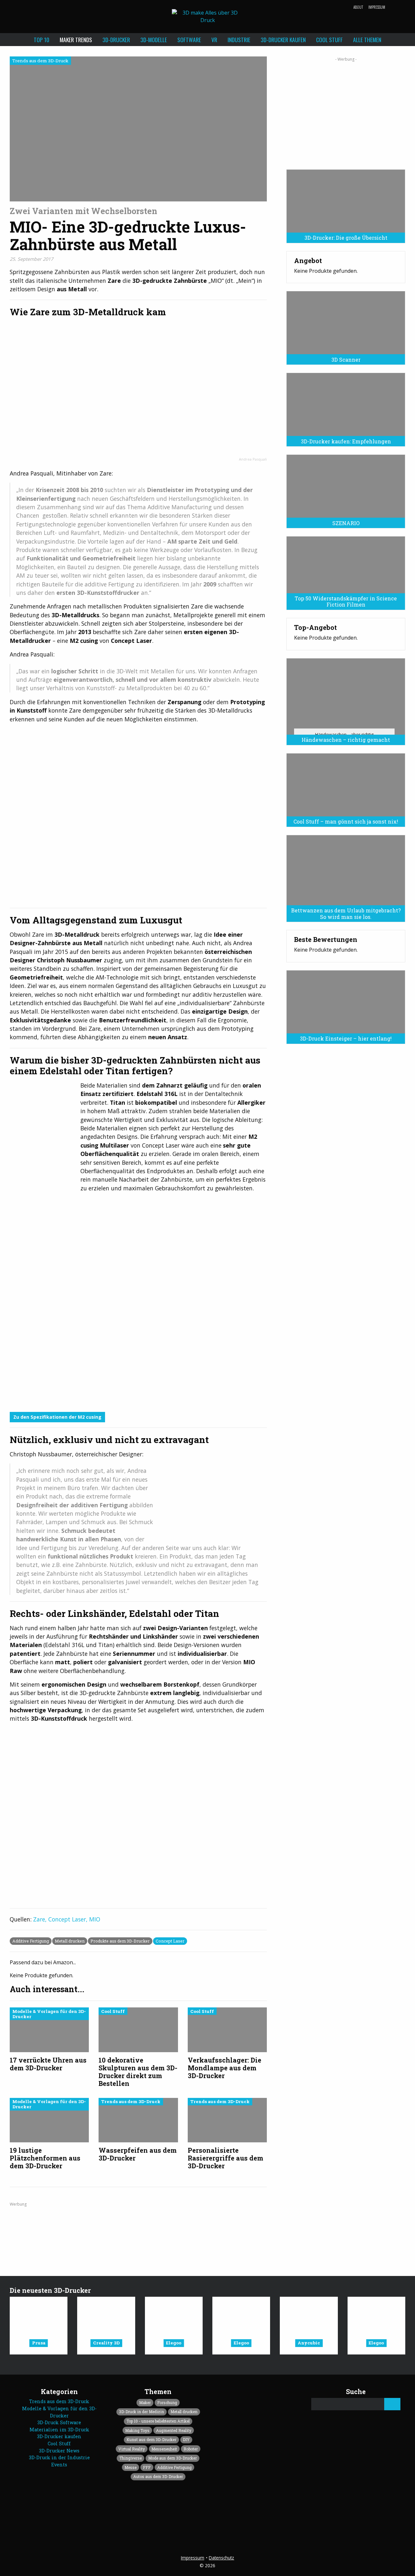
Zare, (41, 1919)
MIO (95, 1919)
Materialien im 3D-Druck (59, 2430)
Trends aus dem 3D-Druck (59, 2401)
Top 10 (41, 40)
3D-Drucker (116, 40)
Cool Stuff (329, 40)
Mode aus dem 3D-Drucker (172, 2458)
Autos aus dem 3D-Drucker (158, 2476)
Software (189, 40)
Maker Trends (76, 40)
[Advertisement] (346, 111)
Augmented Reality (174, 2430)
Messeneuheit (164, 2449)
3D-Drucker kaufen (283, 40)
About (358, 7)
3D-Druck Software (59, 2422)
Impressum (377, 7)
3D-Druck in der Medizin (142, 2412)
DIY (186, 2439)
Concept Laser (170, 1941)
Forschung (167, 2402)
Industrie (239, 40)
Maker (145, 2402)
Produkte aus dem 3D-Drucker (120, 1941)
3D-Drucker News (59, 2451)
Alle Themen (367, 40)
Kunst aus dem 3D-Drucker (151, 2439)
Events (59, 2465)
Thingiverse (130, 2458)
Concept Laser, (69, 1919)
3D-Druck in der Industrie (59, 2457)
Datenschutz (221, 2558)
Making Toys (137, 2430)
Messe (130, 2467)
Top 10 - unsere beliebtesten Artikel (158, 2421)
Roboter (191, 2449)
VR (214, 40)
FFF (147, 2467)
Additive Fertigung (31, 1941)
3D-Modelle (154, 40)
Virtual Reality (132, 2449)
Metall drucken (70, 1941)
